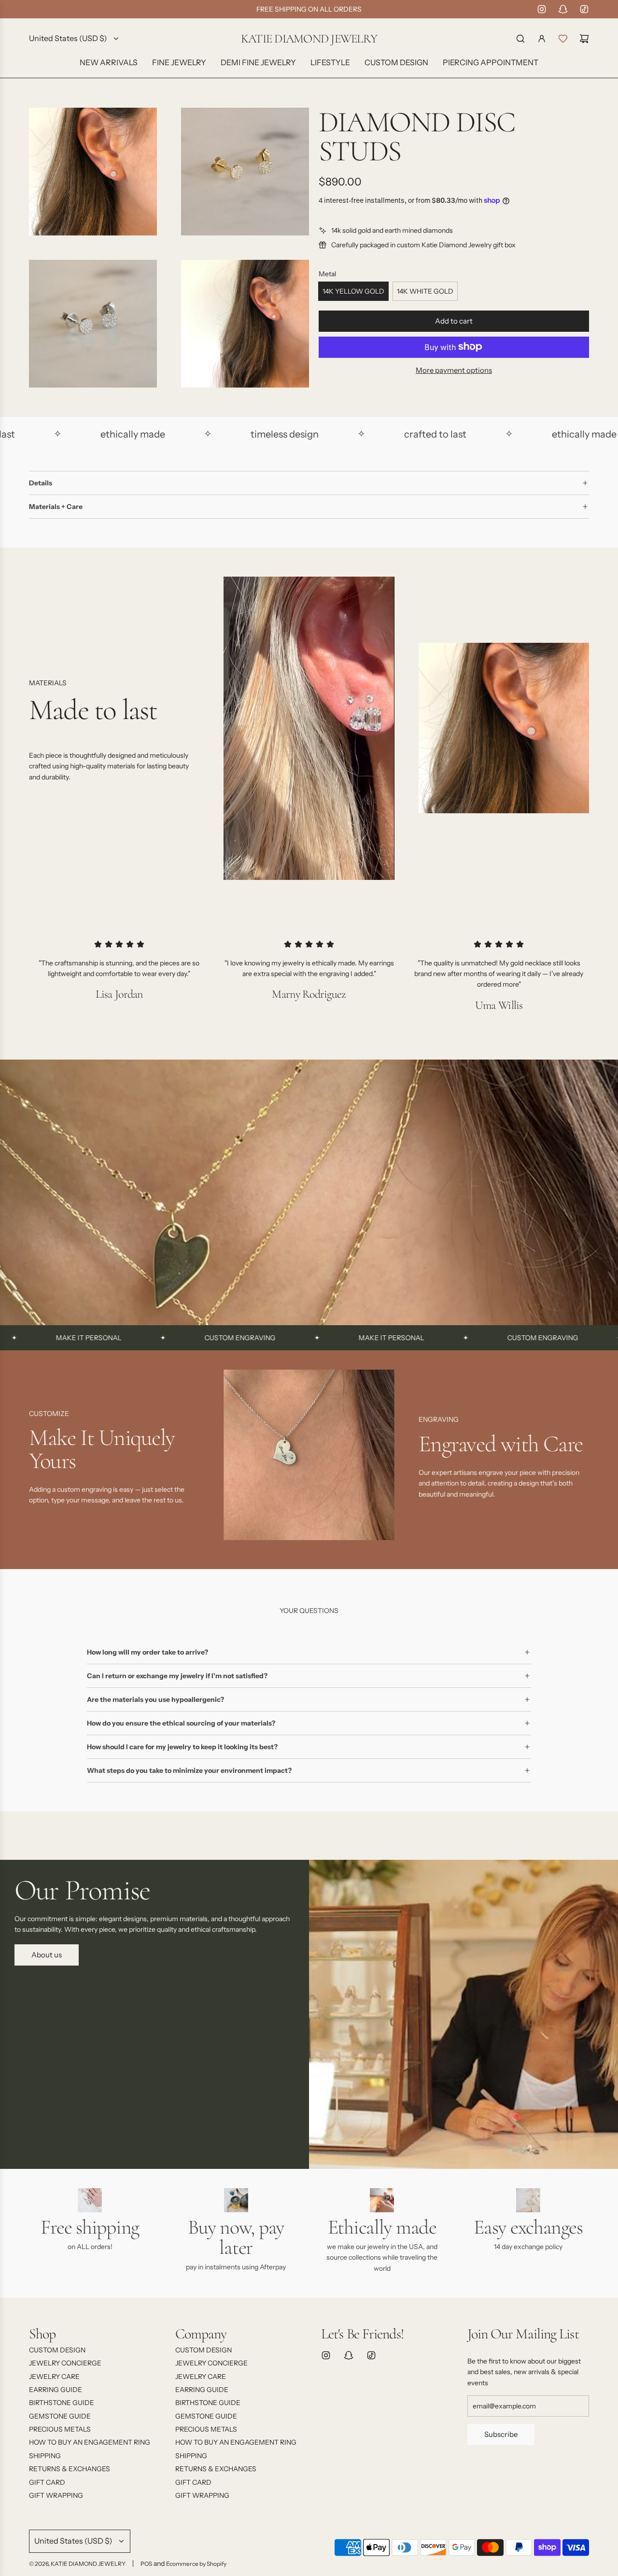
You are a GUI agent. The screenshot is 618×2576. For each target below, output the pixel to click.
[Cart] (584, 39)
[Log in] (542, 39)
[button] (40, 1458)
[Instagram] (542, 9)
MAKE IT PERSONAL (305, 1338)
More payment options (454, 370)
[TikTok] (584, 9)
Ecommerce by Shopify (196, 2564)
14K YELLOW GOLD (353, 291)
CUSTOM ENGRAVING (153, 1338)
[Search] (520, 39)
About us (47, 1955)
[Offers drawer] (563, 39)
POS (146, 2564)
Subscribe (501, 2434)
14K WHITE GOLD (425, 291)
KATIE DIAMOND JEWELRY (309, 39)
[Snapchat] (563, 9)
